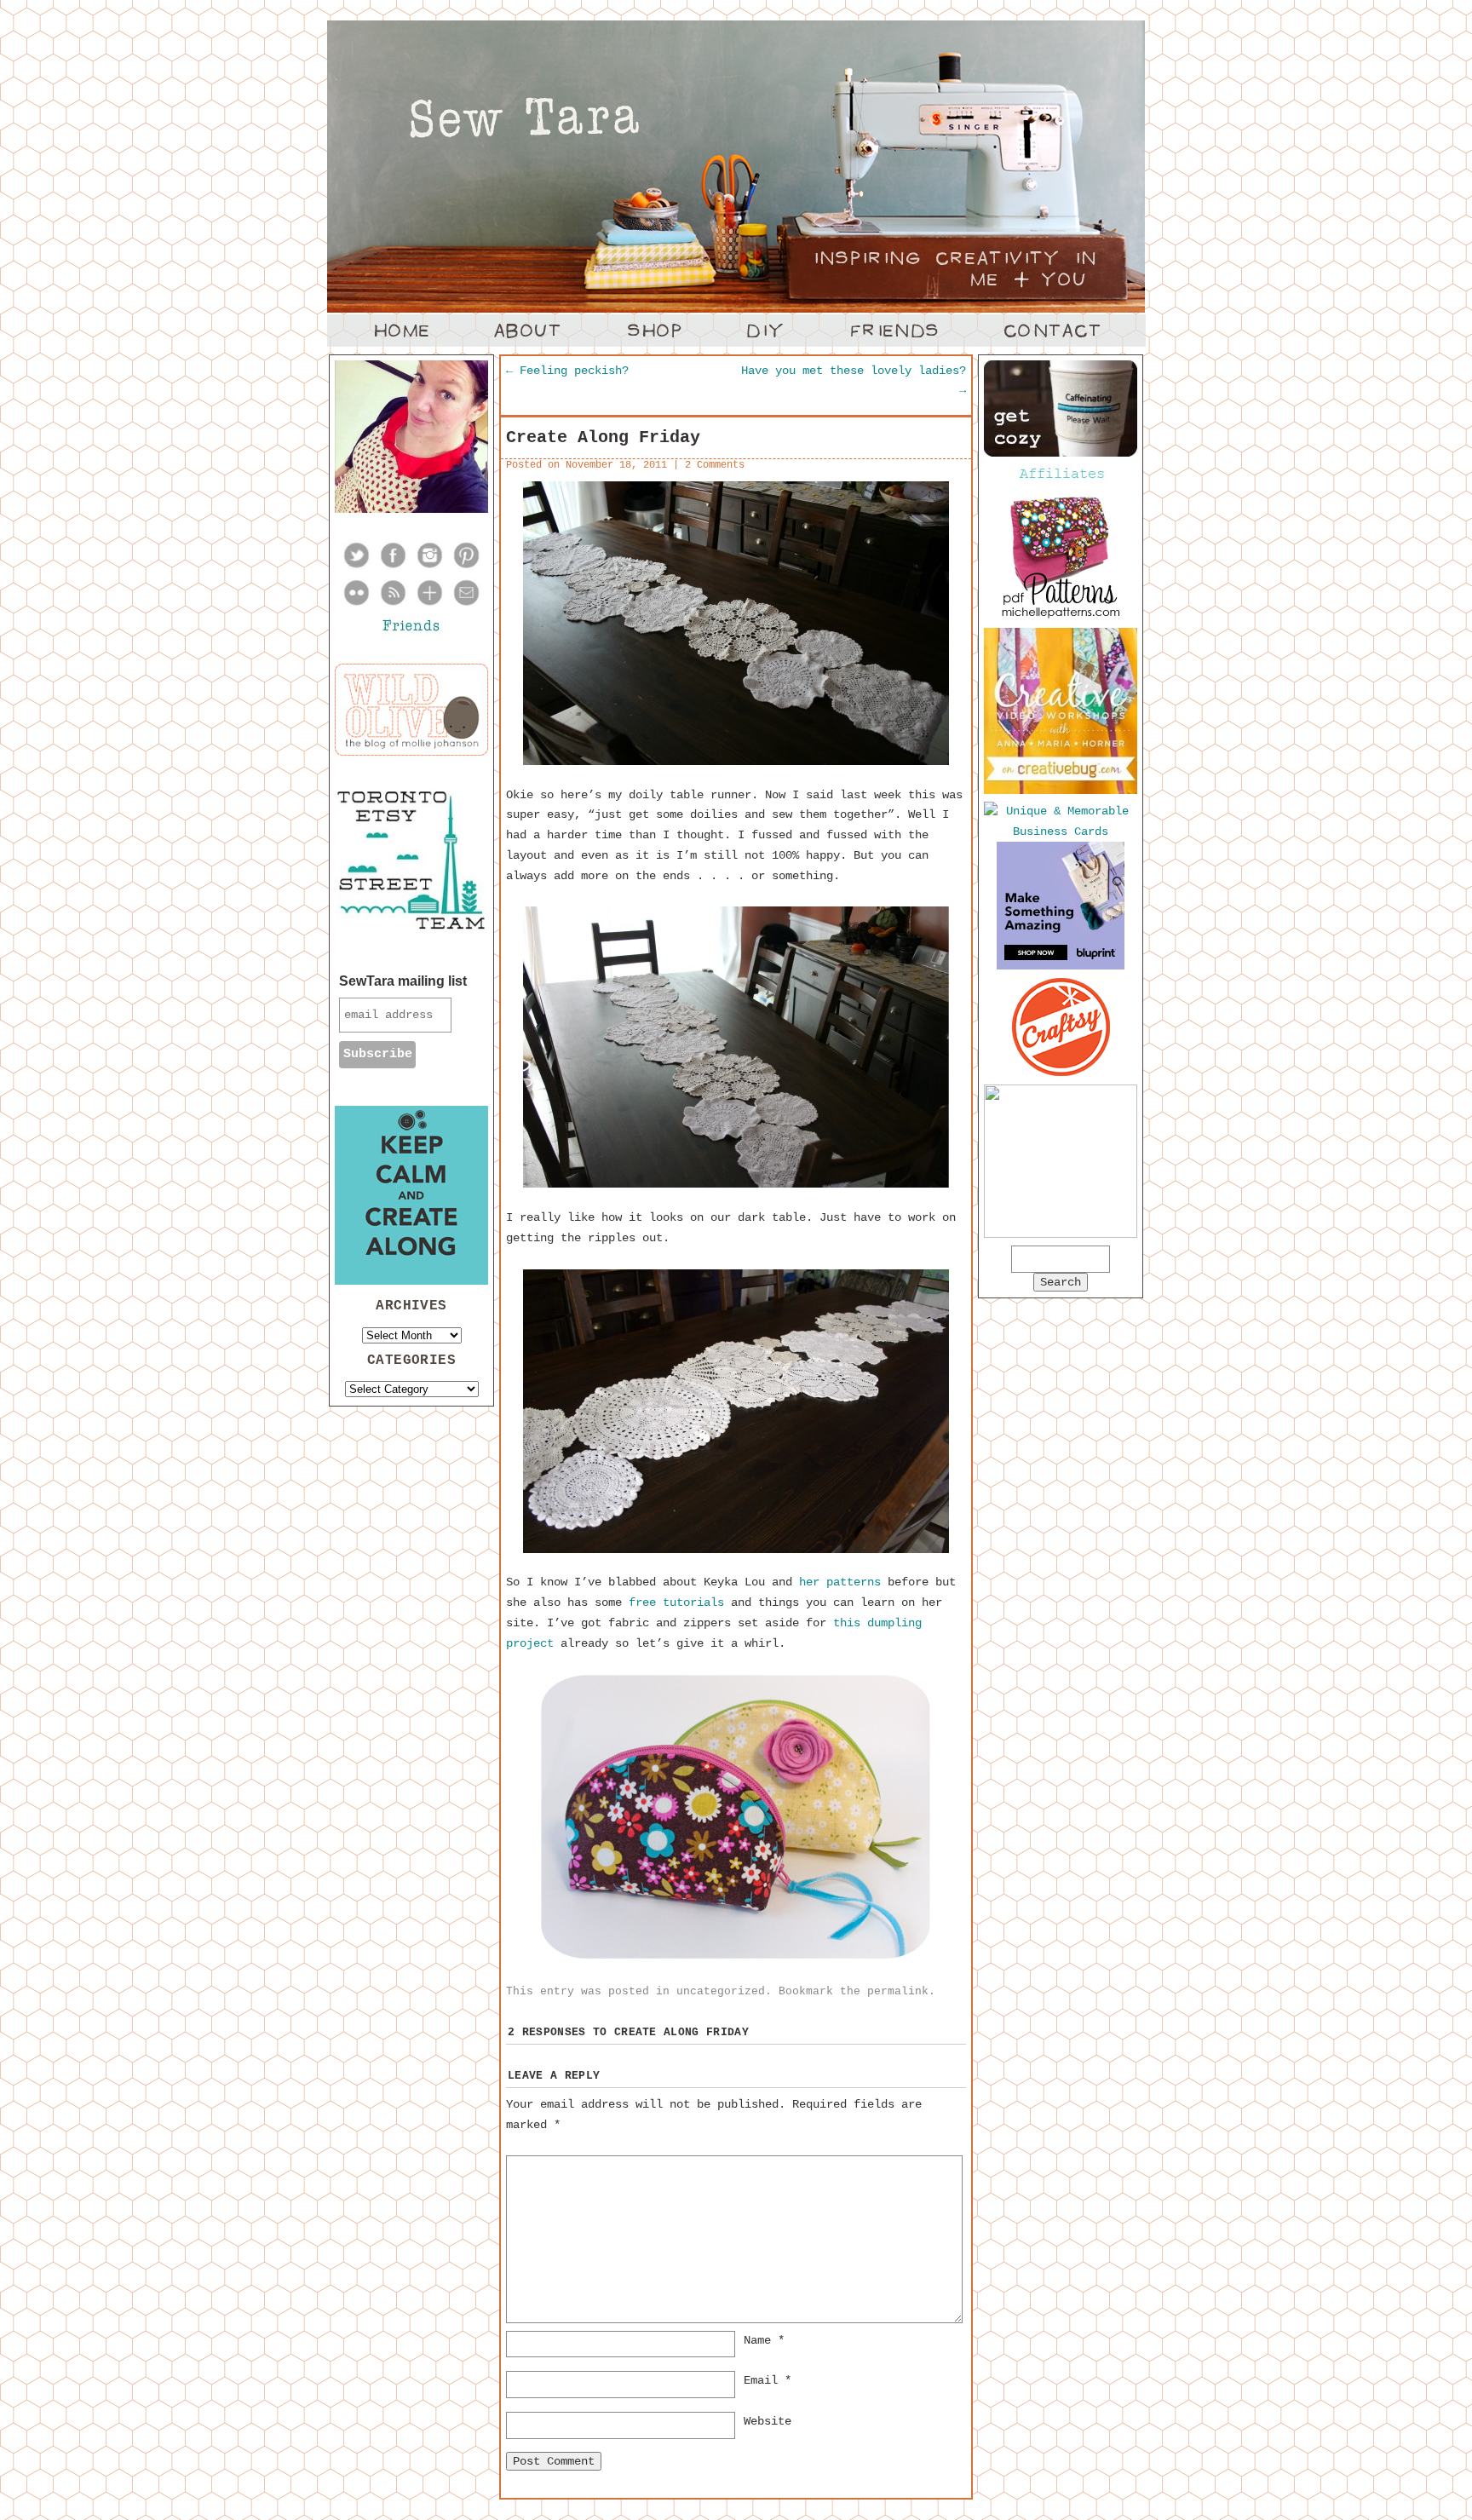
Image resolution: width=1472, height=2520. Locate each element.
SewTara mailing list (403, 981)
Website (768, 2421)
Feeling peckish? (567, 371)
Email (768, 2380)
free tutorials (676, 1602)
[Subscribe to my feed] (393, 604)
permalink (898, 1991)
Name (764, 2340)
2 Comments (715, 465)
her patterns (840, 1582)
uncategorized (721, 1991)
